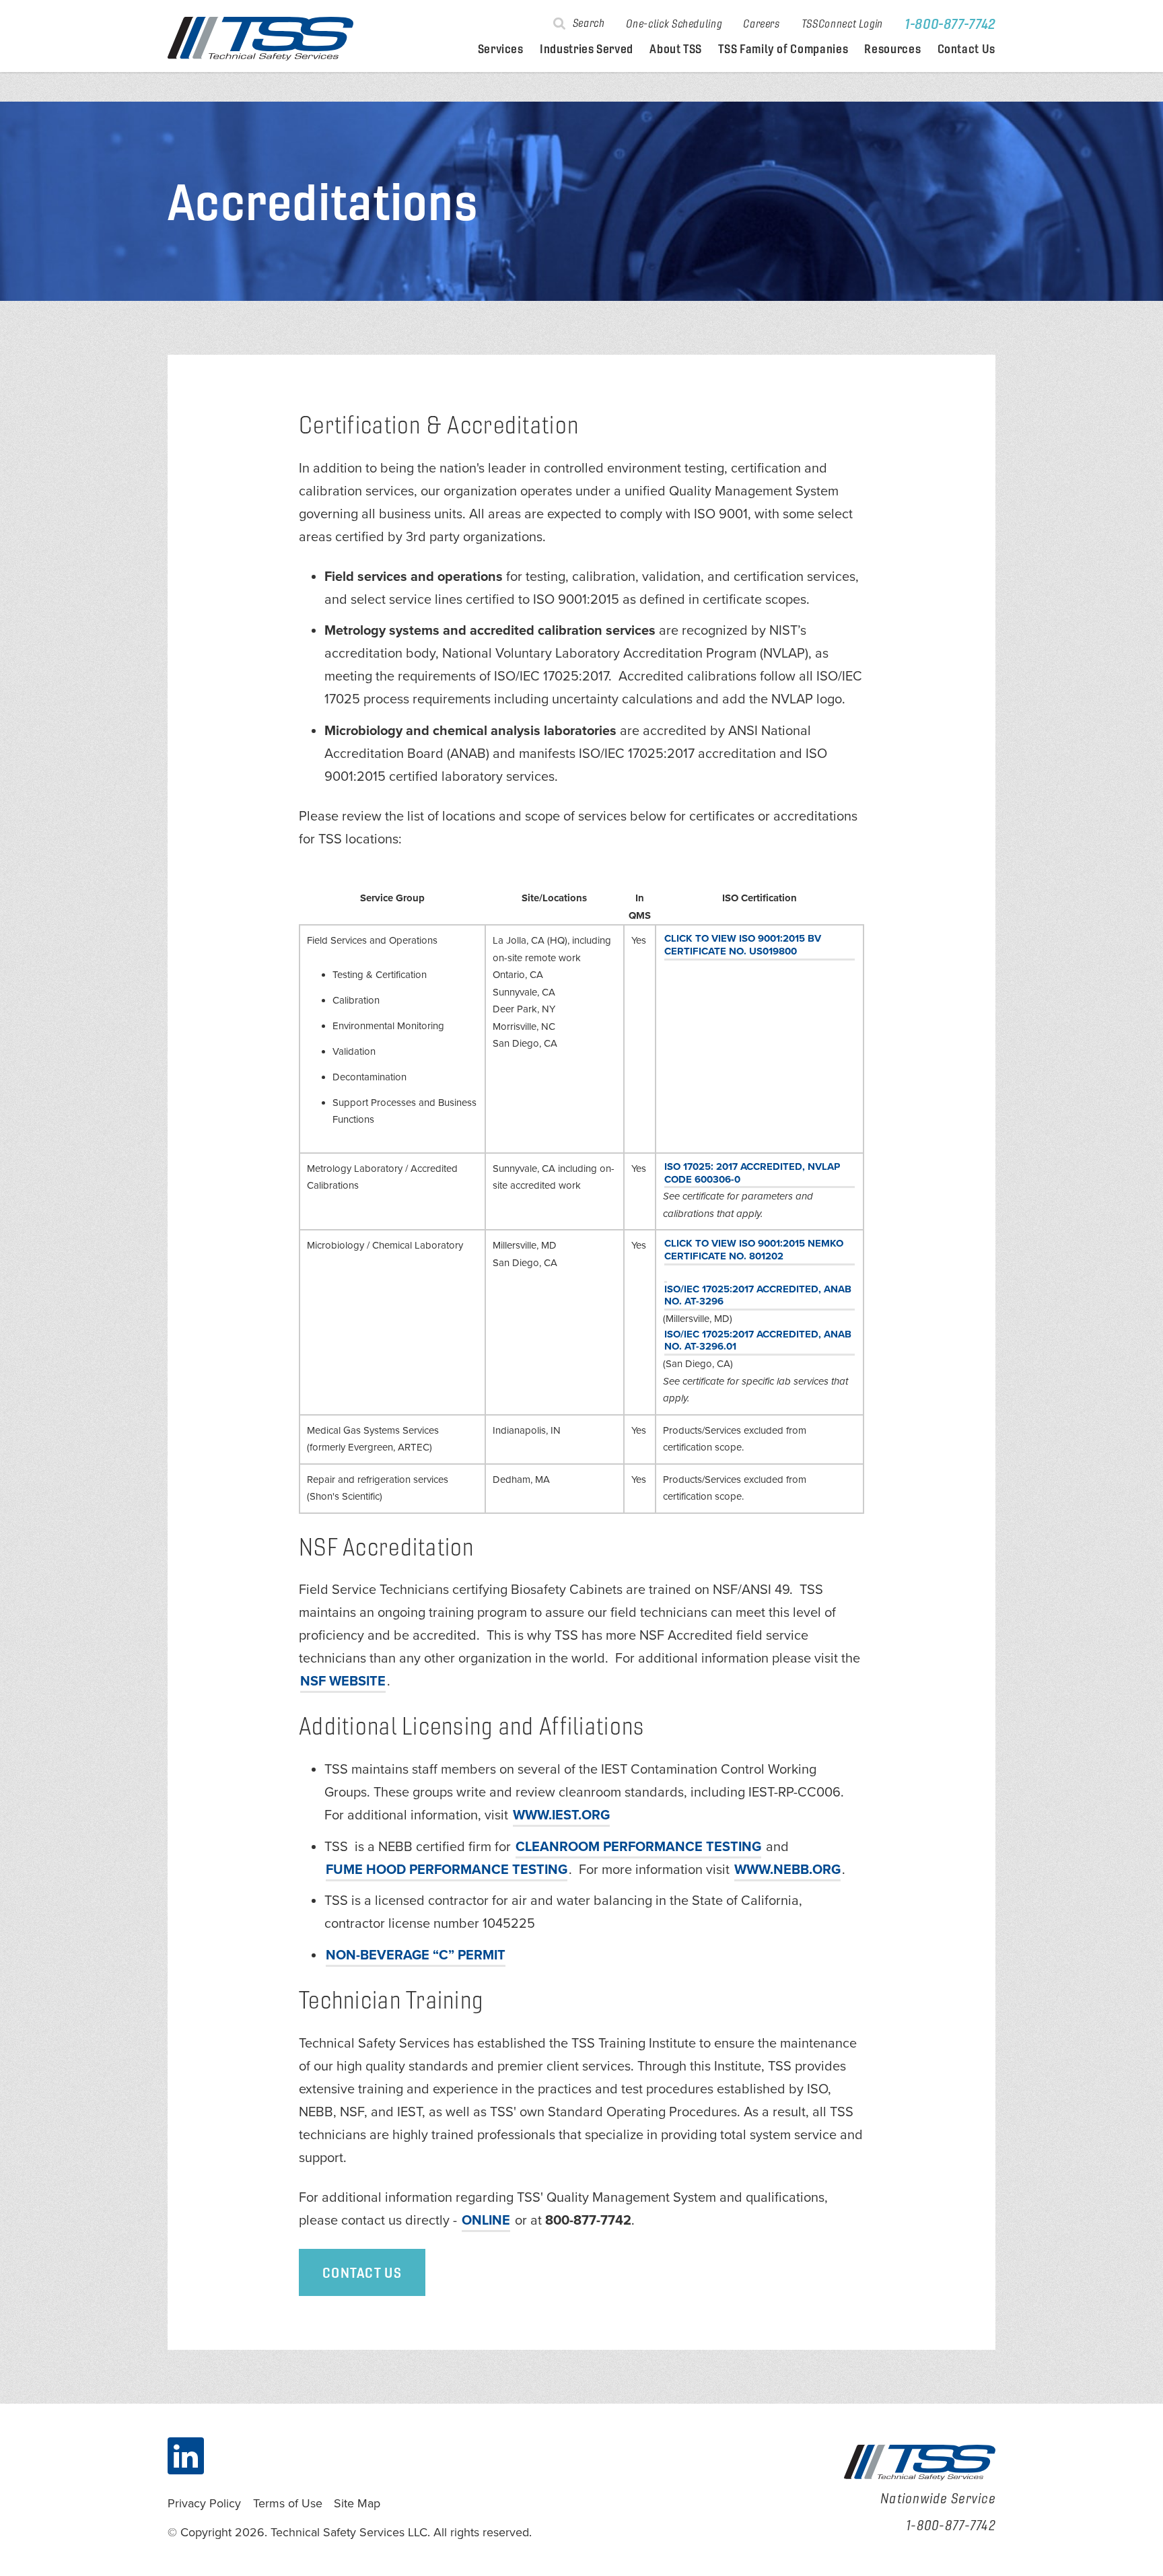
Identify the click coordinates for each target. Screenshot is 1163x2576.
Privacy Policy (204, 2503)
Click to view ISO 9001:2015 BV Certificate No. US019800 (743, 945)
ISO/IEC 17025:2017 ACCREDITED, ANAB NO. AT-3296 (758, 1295)
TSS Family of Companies (783, 49)
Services (501, 49)
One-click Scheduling (674, 24)
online (486, 2221)
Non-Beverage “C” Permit (416, 1955)
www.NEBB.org (787, 1870)
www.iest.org (561, 1815)
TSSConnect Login (842, 24)
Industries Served (587, 49)
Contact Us (966, 49)
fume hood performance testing (447, 1870)
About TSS (676, 49)
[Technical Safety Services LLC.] (260, 39)
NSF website (343, 1681)
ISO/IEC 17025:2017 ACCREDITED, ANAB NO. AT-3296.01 (758, 1341)
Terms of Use (288, 2503)
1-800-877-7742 (950, 24)
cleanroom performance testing (638, 1847)
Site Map (357, 2503)
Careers (761, 24)
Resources (892, 49)
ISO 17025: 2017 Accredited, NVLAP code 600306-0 (752, 1173)
